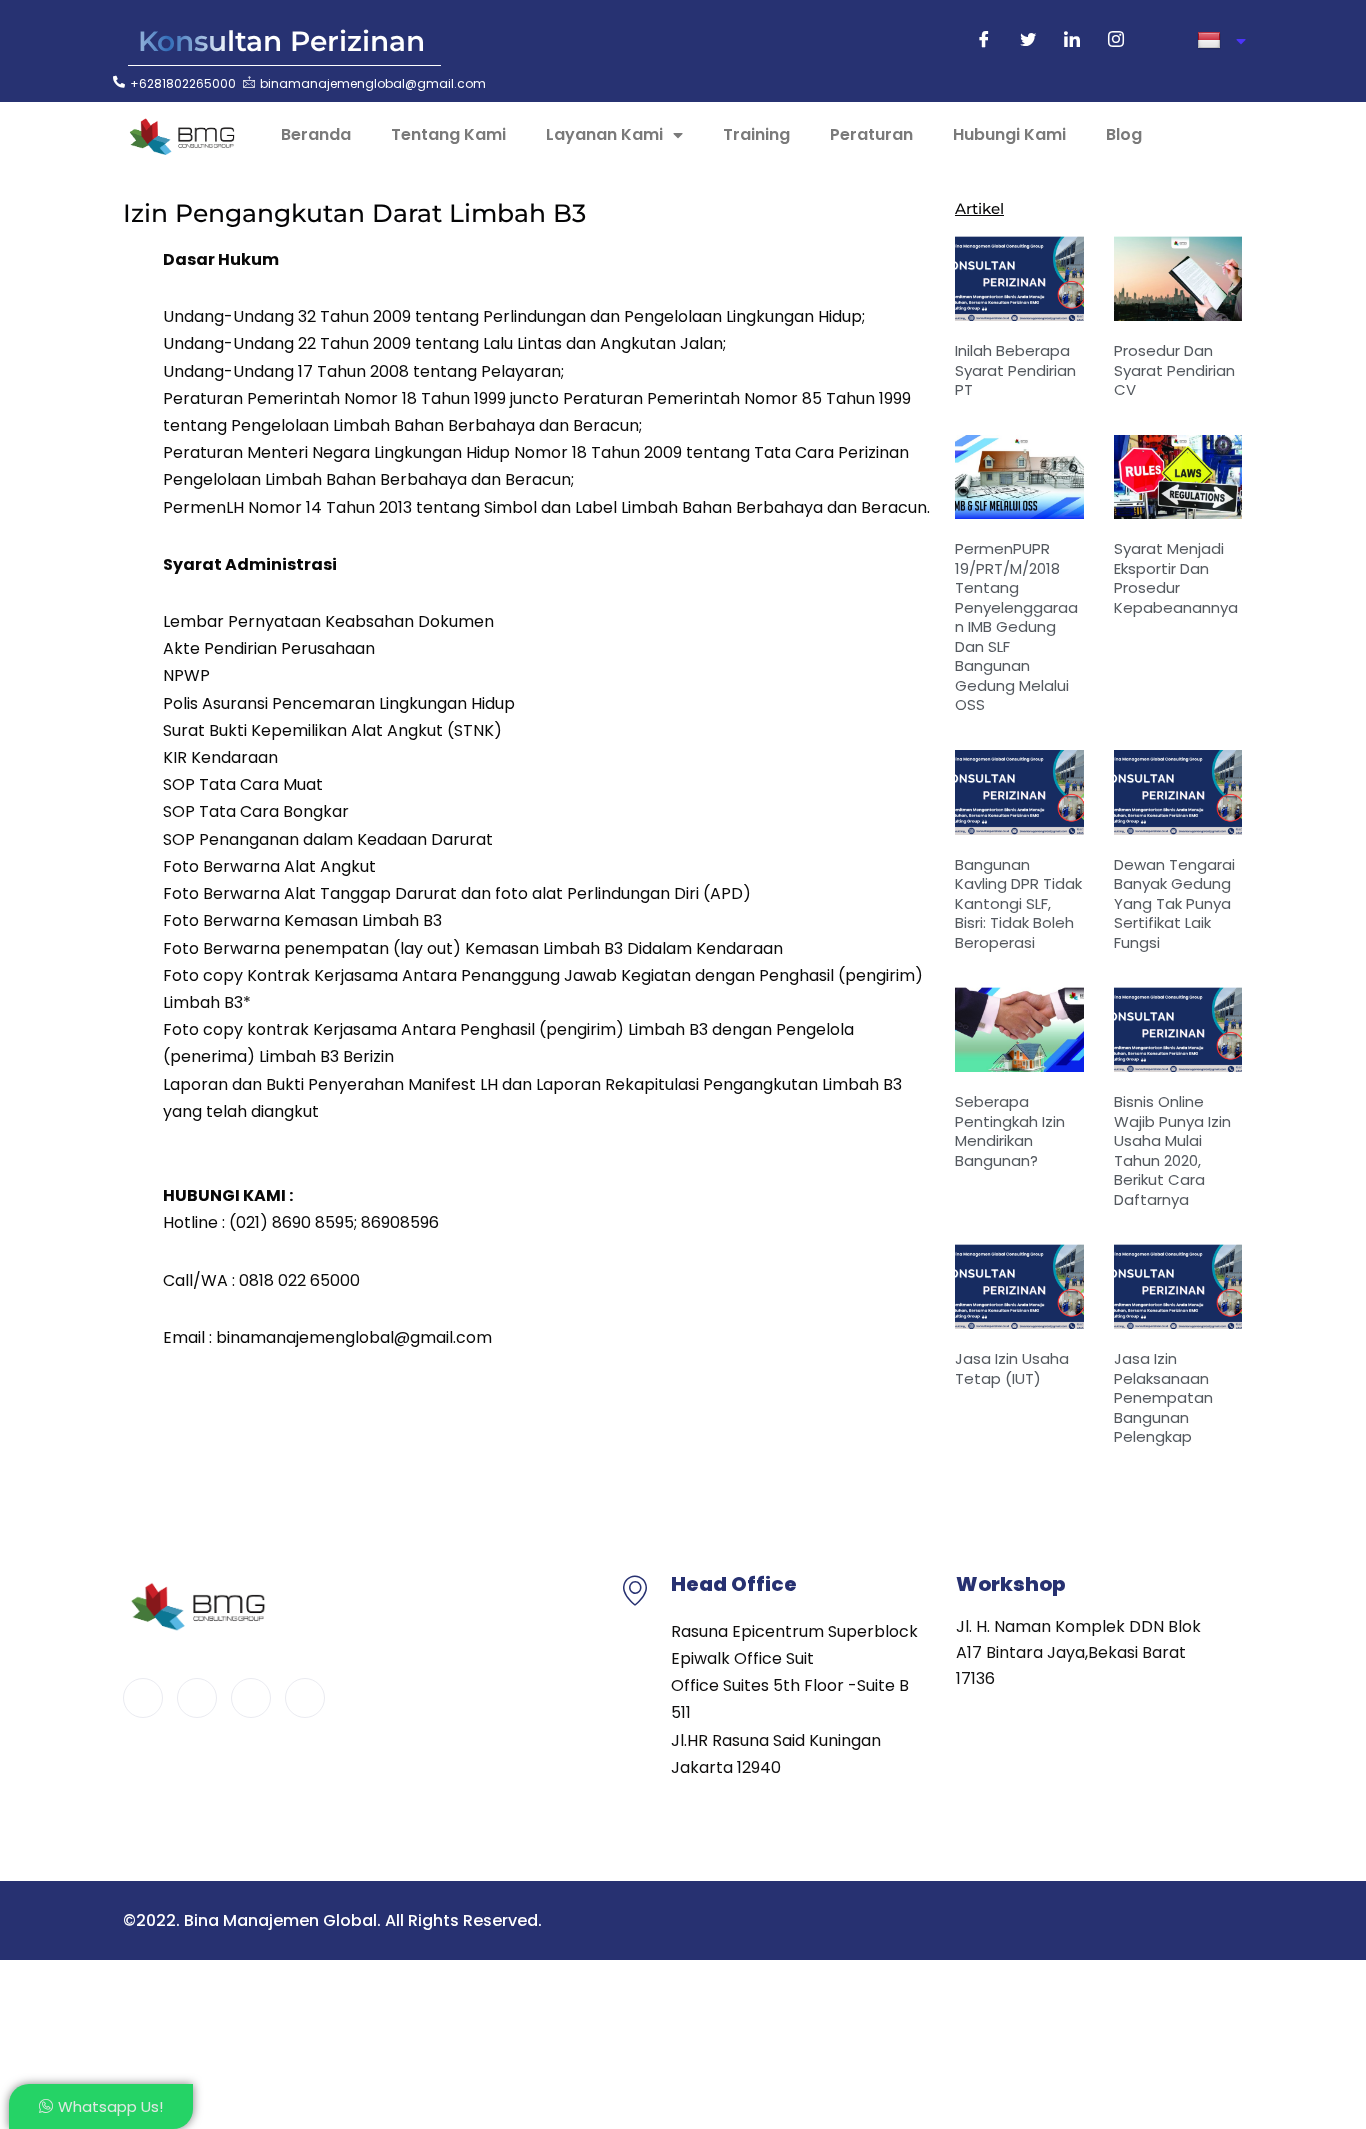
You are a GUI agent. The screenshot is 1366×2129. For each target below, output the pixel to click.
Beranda (316, 134)
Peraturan (871, 134)
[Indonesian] (1221, 41)
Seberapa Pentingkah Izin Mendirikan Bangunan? (1010, 1131)
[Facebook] (984, 41)
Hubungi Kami (1009, 134)
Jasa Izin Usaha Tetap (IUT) (1012, 1368)
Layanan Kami (604, 134)
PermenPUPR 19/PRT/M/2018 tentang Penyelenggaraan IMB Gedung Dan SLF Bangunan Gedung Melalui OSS (1016, 626)
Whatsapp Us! (110, 2106)
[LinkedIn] (1072, 41)
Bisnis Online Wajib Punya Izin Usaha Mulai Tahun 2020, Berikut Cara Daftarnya (1172, 1150)
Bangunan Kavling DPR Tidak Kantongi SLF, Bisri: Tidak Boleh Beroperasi (1018, 903)
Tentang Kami (448, 134)
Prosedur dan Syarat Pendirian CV (1174, 370)
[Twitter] (1028, 41)
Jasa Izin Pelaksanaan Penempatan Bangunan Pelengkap (1163, 1397)
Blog (1124, 134)
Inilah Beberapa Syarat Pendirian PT (1015, 370)
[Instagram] (1116, 41)
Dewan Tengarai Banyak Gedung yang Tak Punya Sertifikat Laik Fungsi (1174, 903)
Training (756, 134)
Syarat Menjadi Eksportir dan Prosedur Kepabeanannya (1176, 578)
